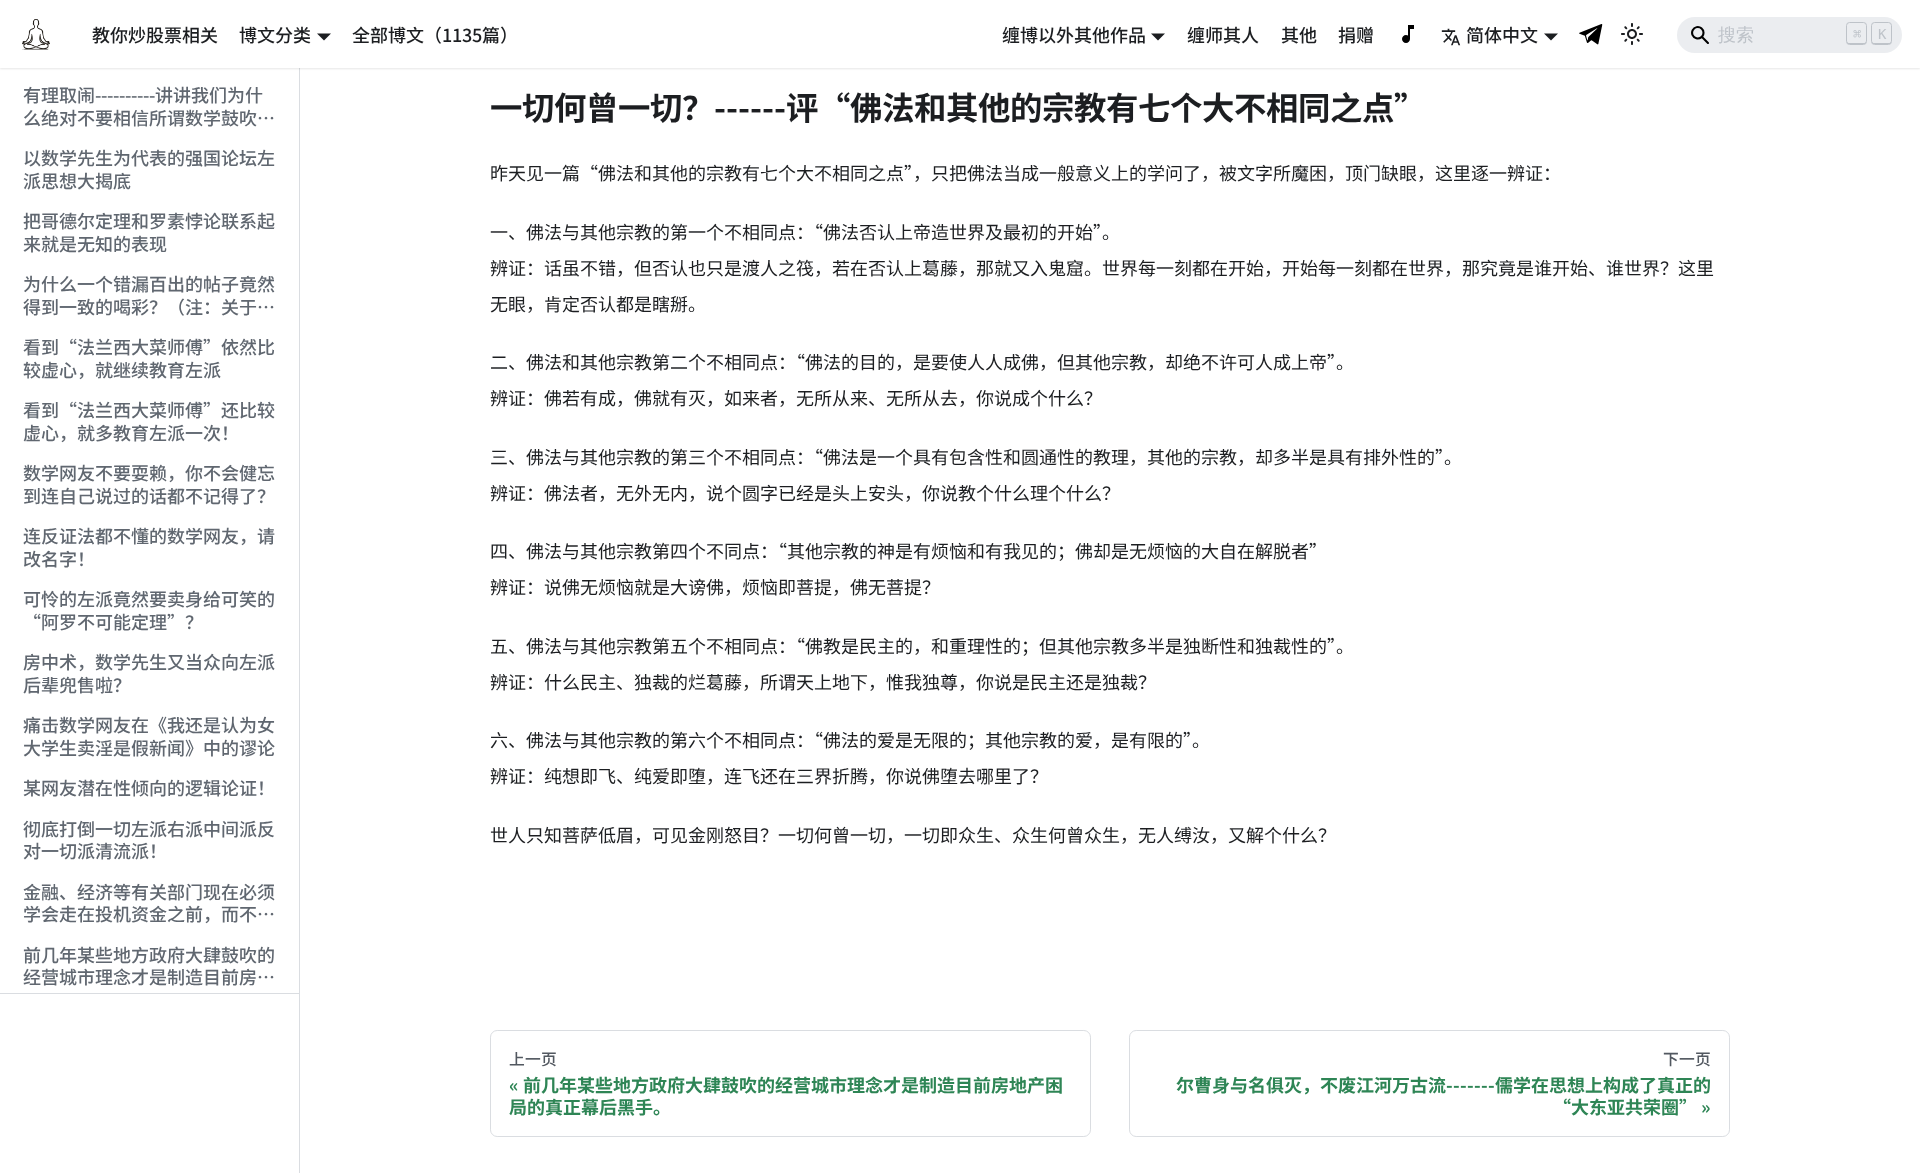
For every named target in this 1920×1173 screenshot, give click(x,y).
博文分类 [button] (275, 34)
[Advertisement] (150, 1084)
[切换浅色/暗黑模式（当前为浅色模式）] (1632, 34)
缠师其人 (1223, 34)
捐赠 (1356, 34)
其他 (1299, 34)
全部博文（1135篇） (435, 34)
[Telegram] (1592, 33)
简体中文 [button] (1502, 34)
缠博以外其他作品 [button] (1074, 34)
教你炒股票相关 (155, 34)
